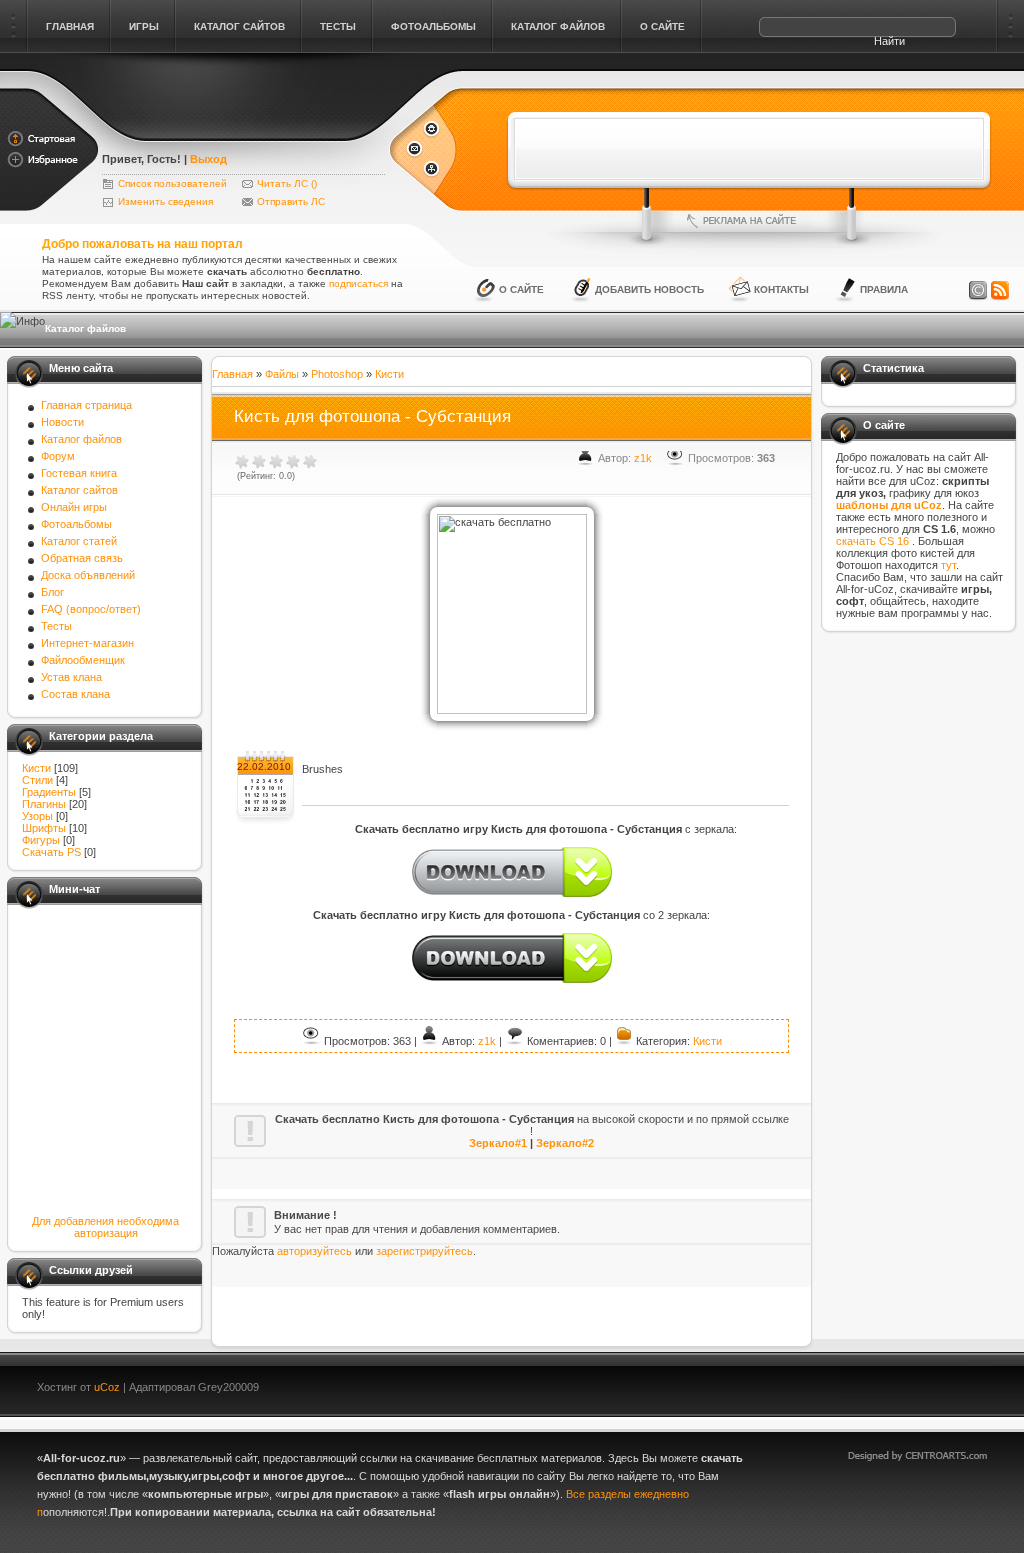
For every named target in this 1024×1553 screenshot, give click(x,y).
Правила (884, 289)
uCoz (107, 1387)
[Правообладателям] (978, 291)
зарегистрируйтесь (424, 1251)
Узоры (37, 816)
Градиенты (49, 792)
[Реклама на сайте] (749, 221)
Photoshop (337, 374)
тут (948, 565)
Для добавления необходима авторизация (105, 1227)
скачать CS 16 (874, 541)
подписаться (358, 283)
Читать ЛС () (287, 183)
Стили (37, 780)
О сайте (521, 289)
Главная (232, 374)
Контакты (781, 289)
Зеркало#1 (498, 1143)
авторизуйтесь (314, 1251)
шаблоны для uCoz (889, 505)
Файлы (282, 374)
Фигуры (41, 840)
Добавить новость (649, 289)
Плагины (44, 804)
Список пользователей (172, 183)
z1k (643, 458)
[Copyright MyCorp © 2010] (932, 1384)
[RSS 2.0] (1000, 291)
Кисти (36, 768)
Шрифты (44, 828)
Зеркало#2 (565, 1143)
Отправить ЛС (291, 201)
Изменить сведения (165, 201)
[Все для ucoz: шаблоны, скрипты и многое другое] (244, 132)
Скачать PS (51, 852)
